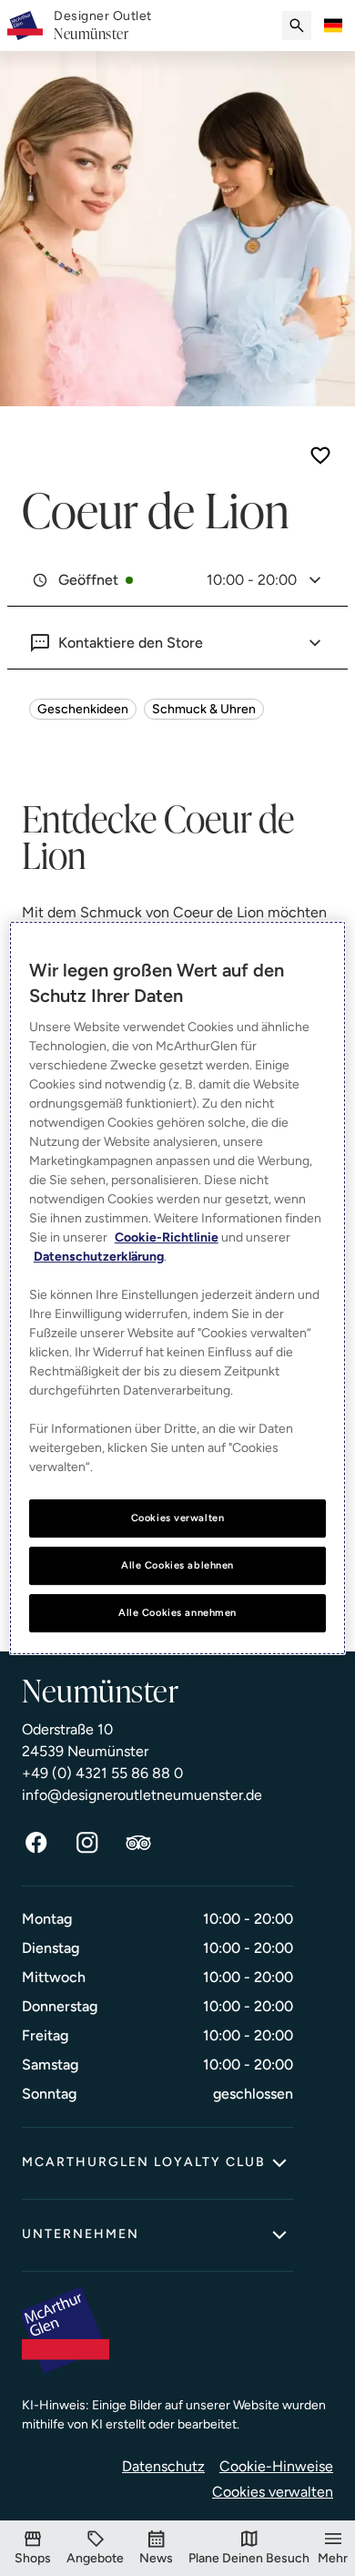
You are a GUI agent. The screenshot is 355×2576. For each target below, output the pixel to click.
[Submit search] (297, 26)
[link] (103, 26)
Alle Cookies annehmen (177, 1612)
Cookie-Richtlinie (167, 1237)
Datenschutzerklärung (99, 1257)
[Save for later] (320, 455)
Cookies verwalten (273, 2492)
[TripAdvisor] (138, 1843)
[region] (178, 1288)
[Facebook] (36, 1843)
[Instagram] (87, 1843)
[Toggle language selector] (333, 26)
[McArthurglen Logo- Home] (25, 26)
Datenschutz (163, 2466)
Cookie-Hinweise (276, 2466)
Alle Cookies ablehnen (177, 1565)
